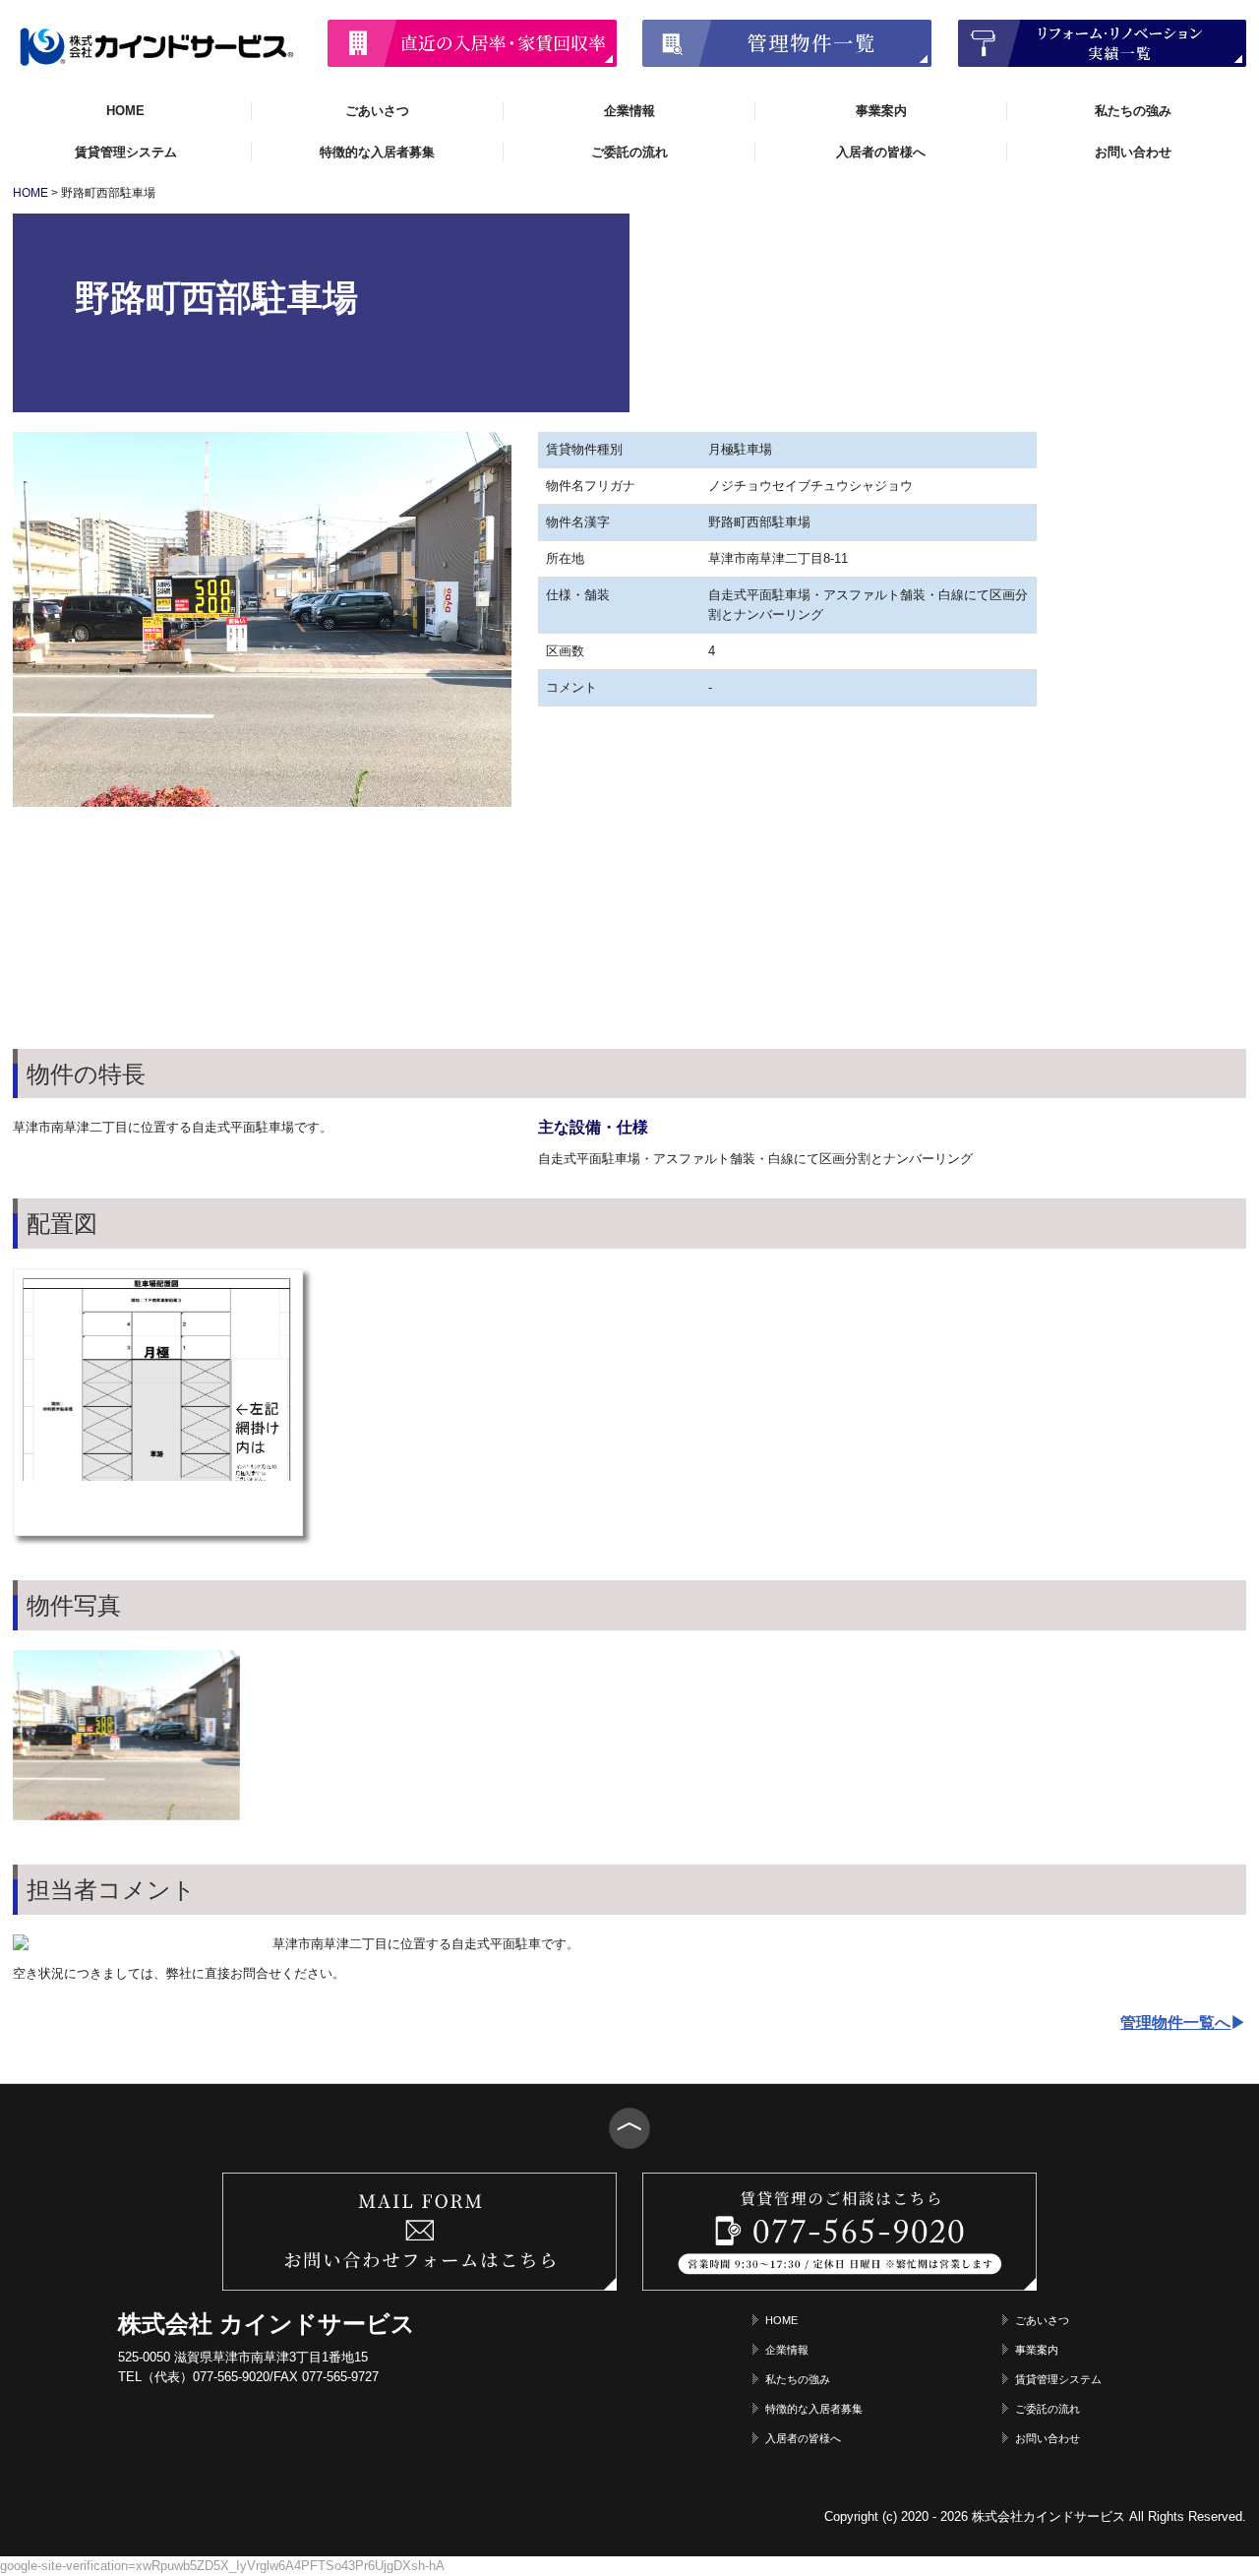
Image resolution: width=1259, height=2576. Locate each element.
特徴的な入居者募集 (377, 152)
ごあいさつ (377, 111)
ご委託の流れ (629, 152)
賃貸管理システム (126, 152)
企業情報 (629, 111)
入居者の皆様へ (881, 152)
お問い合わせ (1133, 152)
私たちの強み (1133, 111)
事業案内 (881, 111)
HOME (125, 111)
